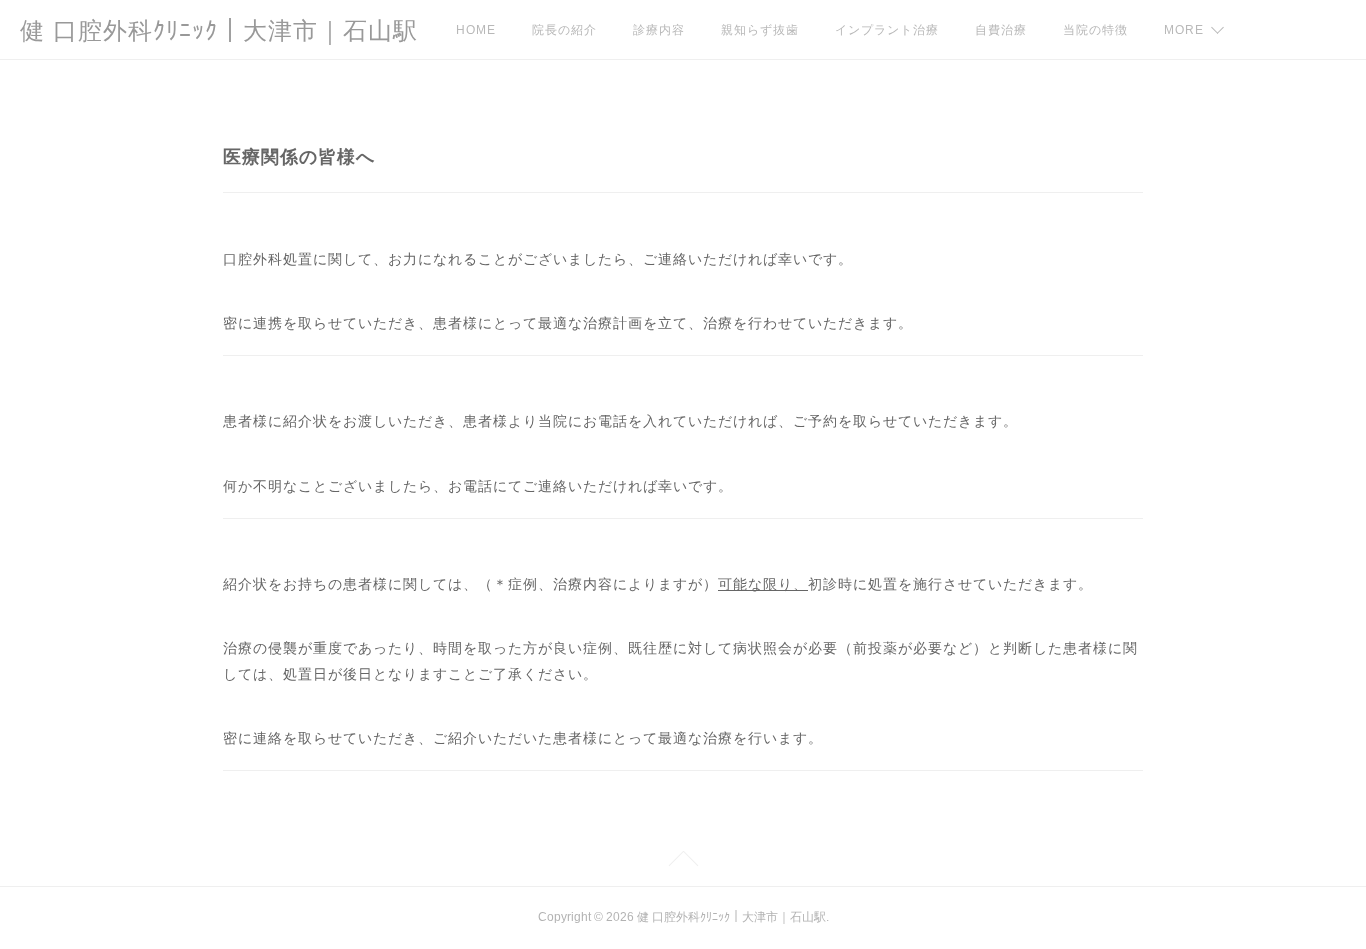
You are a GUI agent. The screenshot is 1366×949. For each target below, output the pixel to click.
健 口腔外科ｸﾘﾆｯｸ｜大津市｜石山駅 (219, 30)
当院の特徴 (1095, 30)
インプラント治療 (887, 30)
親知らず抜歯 (760, 30)
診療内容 (659, 30)
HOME (476, 30)
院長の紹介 (564, 30)
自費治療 (1001, 30)
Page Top (683, 862)
